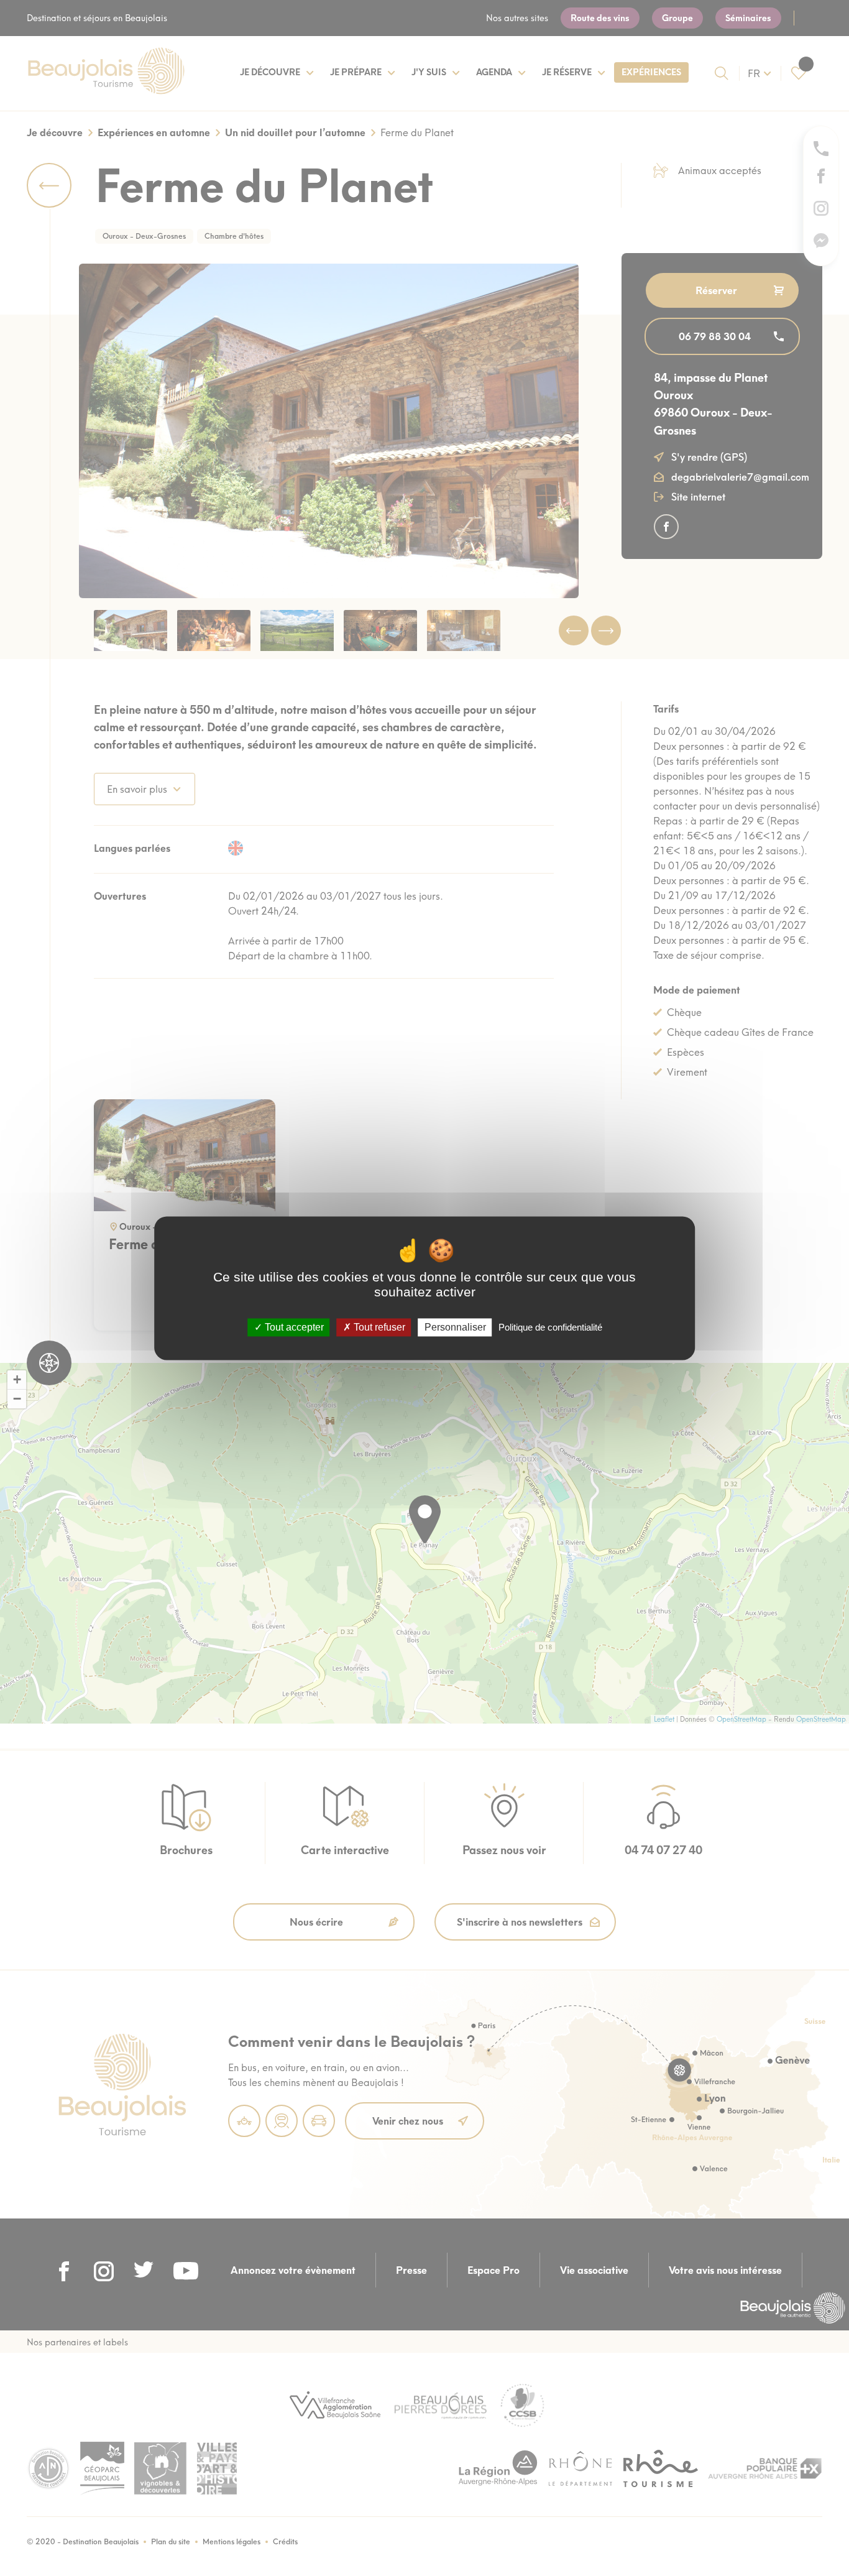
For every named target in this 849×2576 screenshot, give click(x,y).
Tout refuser (378, 1327)
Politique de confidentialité (550, 1327)
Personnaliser (455, 1327)
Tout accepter (293, 1327)
